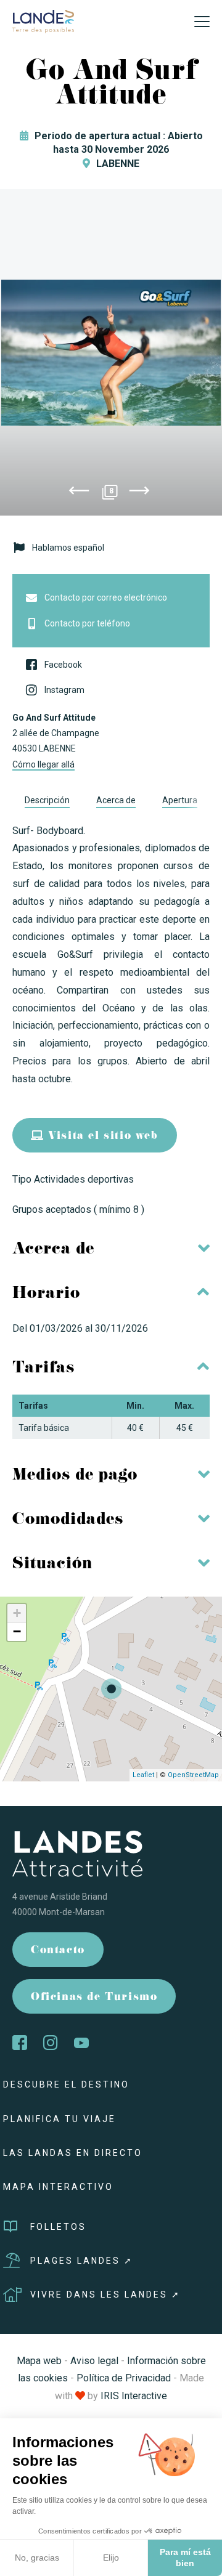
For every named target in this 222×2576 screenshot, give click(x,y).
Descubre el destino (66, 2084)
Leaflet (143, 1775)
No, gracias (37, 2558)
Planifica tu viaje (60, 2119)
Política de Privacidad (124, 2378)
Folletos (58, 2227)
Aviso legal (94, 2361)
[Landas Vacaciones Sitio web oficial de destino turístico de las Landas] (43, 21)
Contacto (58, 1951)
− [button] (17, 1631)
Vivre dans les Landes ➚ (105, 2295)
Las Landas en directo (73, 2153)
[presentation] (79, 493)
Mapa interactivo (58, 2187)
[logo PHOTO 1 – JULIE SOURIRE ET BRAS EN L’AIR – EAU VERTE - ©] (111, 352)
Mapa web (39, 2361)
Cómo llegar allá (43, 764)
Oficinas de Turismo (94, 1998)
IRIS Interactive (134, 2396)
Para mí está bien (185, 2558)
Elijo (111, 2558)
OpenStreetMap (193, 1775)
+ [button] (17, 1613)
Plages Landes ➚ (82, 2261)
